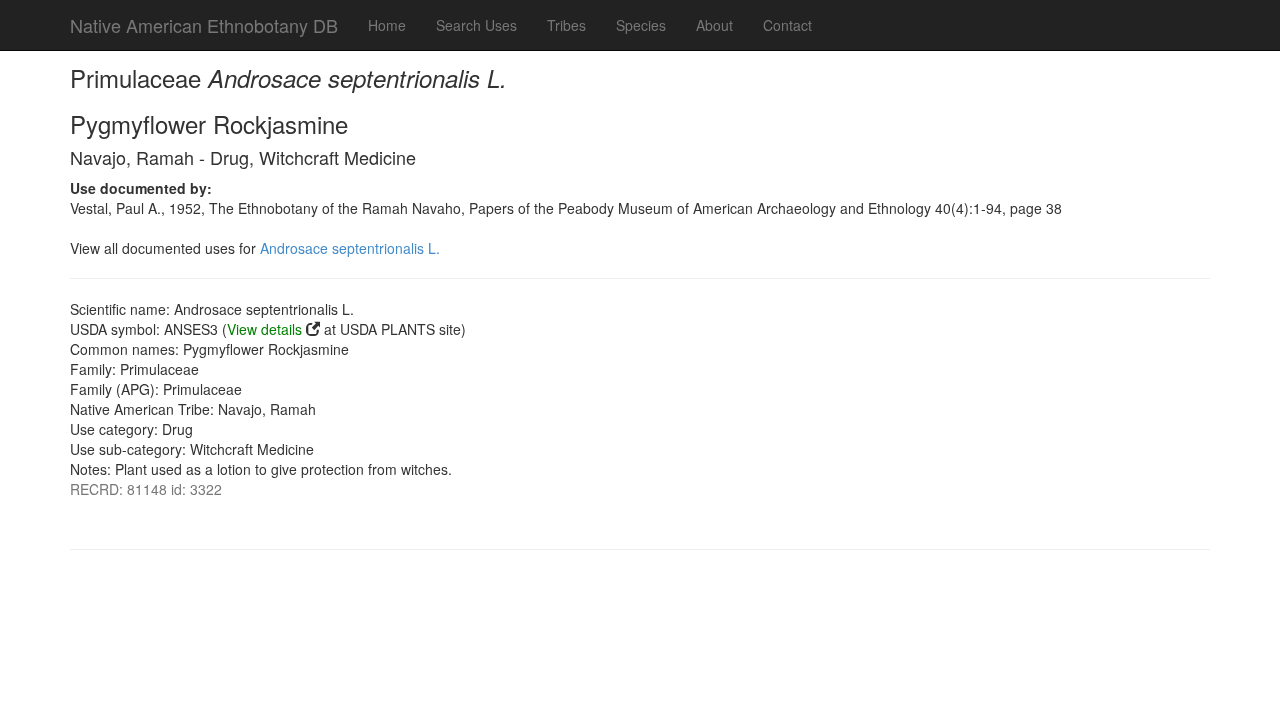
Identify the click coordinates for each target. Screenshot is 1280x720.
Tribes (566, 25)
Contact (787, 25)
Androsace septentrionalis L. (350, 248)
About (714, 25)
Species (641, 25)
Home (387, 25)
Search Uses (476, 25)
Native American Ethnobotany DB (204, 25)
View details (264, 329)
